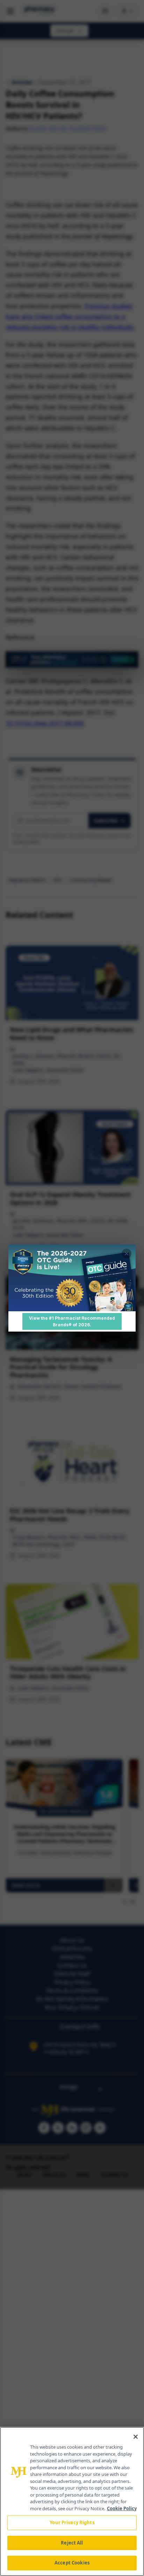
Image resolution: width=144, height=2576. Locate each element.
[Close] (136, 2437)
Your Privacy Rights (72, 2522)
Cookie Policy (122, 2508)
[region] (72, 2501)
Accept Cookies (72, 2563)
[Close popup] (127, 1254)
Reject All (72, 2543)
